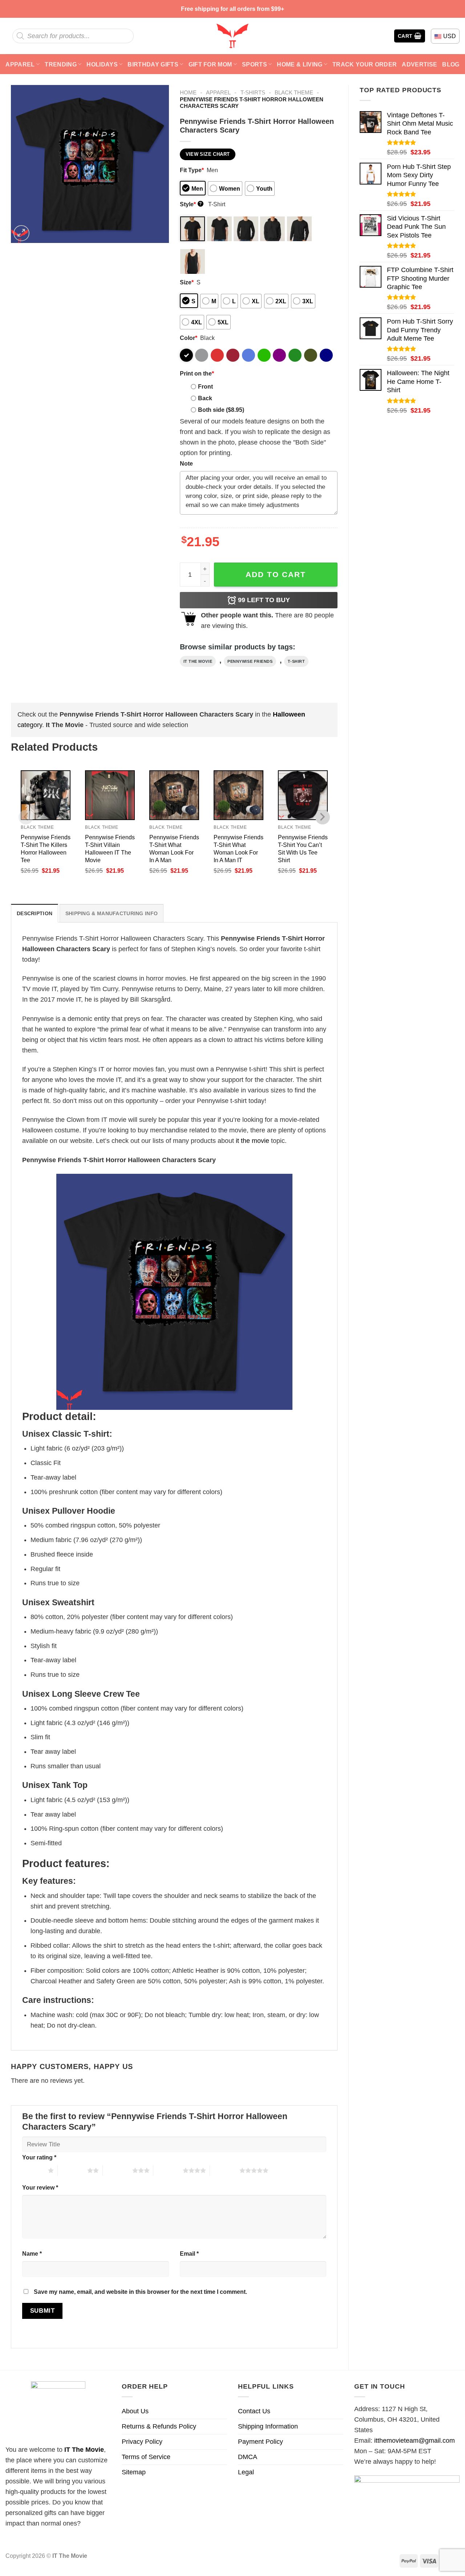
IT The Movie (84, 2450)
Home (188, 92)
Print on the (197, 373)
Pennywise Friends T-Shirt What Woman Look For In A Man (174, 849)
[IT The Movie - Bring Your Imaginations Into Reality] (232, 36)
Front (205, 386)
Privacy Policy (142, 2442)
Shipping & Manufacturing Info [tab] (112, 913)
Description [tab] (35, 913)
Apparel (20, 64)
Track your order (365, 64)
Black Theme (294, 92)
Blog (451, 64)
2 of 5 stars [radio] (72, 2170)
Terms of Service (146, 2457)
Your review (40, 2187)
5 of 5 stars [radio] (225, 2170)
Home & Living (300, 64)
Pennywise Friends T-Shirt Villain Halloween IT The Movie (110, 849)
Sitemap (134, 2472)
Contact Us (254, 2411)
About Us (135, 2411)
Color (189, 338)
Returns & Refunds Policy (159, 2426)
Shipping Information (268, 2426)
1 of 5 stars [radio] (33, 2170)
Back (205, 398)
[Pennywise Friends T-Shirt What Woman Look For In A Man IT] (238, 795)
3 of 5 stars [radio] (118, 2170)
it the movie (198, 661)
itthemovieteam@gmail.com (415, 2441)
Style (191, 204)
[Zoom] (21, 233)
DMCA (248, 2457)
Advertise (419, 64)
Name (32, 2254)
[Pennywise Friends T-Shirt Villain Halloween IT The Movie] (110, 795)
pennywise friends (250, 661)
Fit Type (192, 170)
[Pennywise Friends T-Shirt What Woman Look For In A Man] (174, 795)
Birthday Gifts (153, 64)
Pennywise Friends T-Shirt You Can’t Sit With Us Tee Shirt (303, 849)
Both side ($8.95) (221, 410)
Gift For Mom (210, 64)
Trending (61, 64)
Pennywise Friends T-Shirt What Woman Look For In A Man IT (238, 849)
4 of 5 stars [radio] (168, 2170)
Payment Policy (260, 2442)
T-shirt (296, 661)
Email (189, 2254)
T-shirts (253, 92)
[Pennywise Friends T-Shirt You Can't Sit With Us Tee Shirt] (303, 795)
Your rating (39, 2157)
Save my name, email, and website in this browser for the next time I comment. (140, 2292)
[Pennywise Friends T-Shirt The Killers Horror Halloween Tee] (46, 795)
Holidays (102, 64)
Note (186, 463)
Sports (254, 64)
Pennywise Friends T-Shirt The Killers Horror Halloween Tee (46, 849)
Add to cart (276, 574)
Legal (246, 2472)
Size (187, 282)
